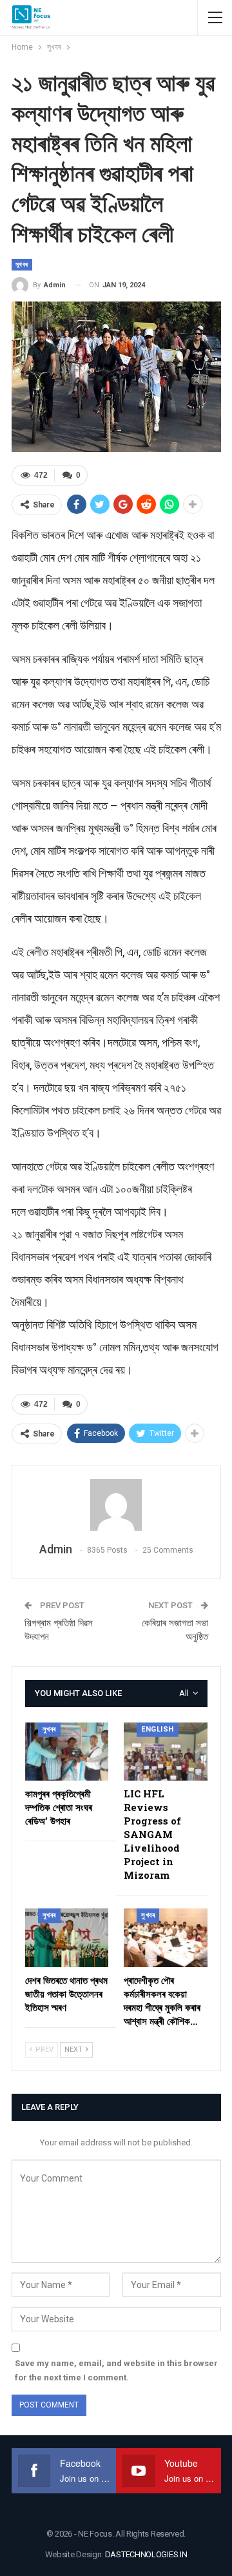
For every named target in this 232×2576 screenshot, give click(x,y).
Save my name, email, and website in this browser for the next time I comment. (116, 2370)
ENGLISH (158, 1729)
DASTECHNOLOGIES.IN (146, 2554)
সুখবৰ (22, 264)
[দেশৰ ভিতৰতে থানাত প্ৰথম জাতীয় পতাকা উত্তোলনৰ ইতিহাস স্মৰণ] (67, 1938)
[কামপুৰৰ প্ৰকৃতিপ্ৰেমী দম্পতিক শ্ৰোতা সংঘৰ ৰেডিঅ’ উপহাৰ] (67, 1752)
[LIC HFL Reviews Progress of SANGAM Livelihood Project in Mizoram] (166, 1752)
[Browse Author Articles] (116, 1505)
